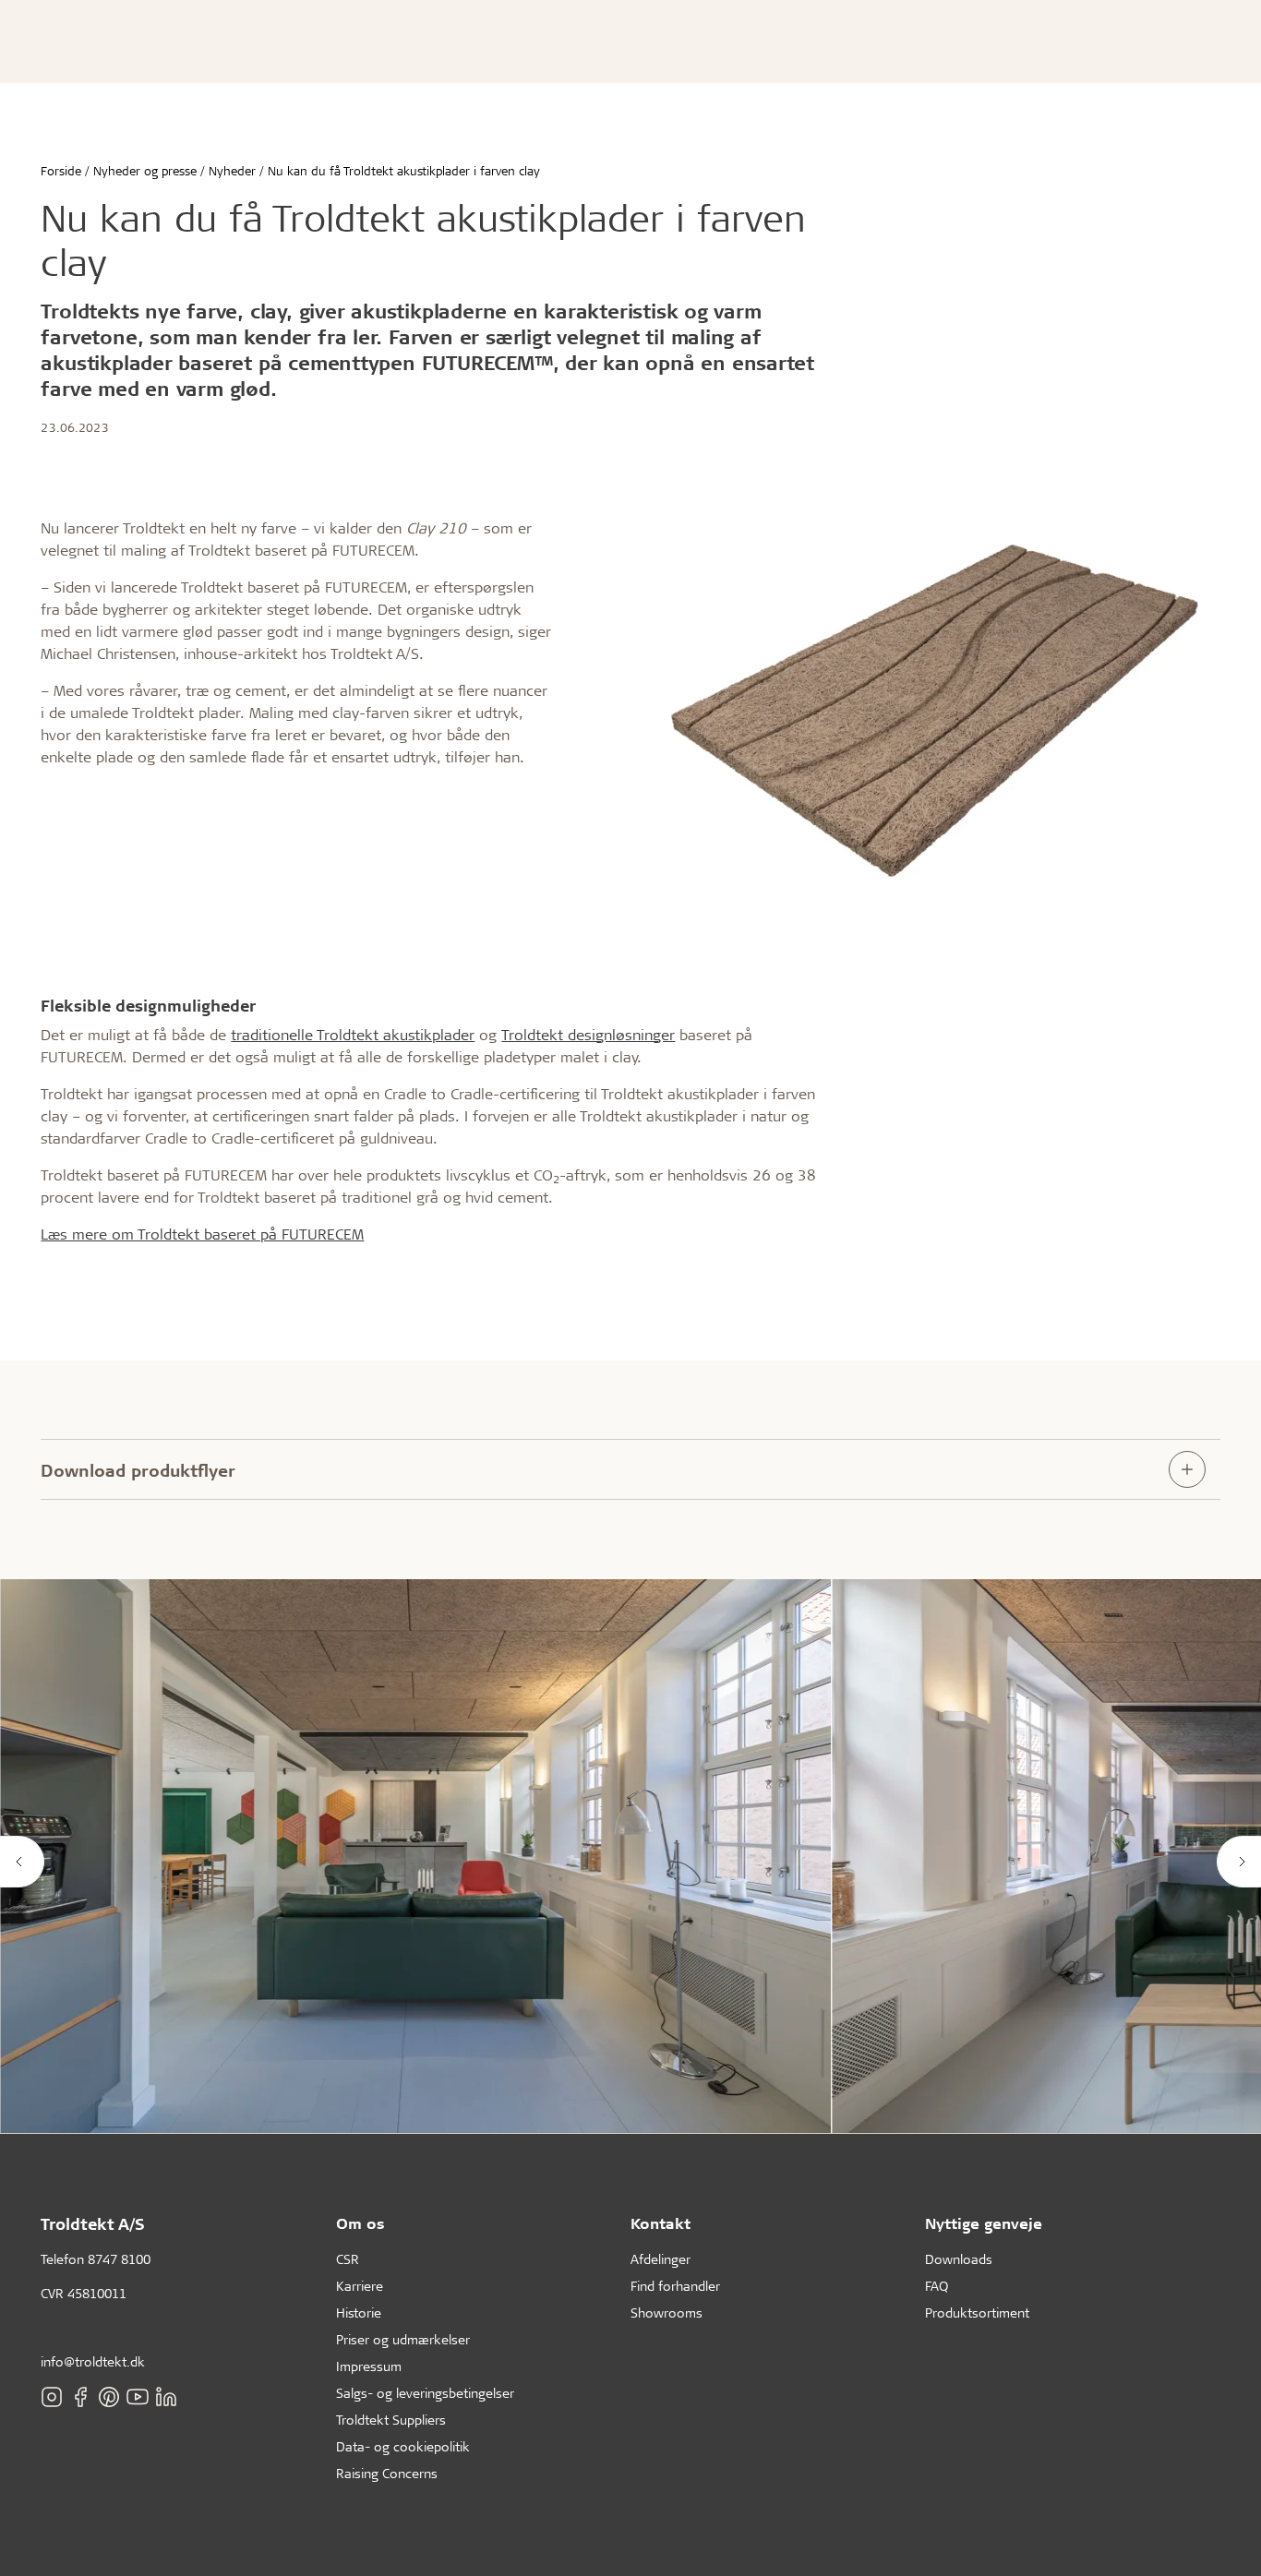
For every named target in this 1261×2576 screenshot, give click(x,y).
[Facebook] (80, 2397)
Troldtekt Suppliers (391, 2420)
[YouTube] (138, 2397)
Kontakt (661, 2223)
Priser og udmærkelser (403, 2339)
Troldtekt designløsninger (588, 1034)
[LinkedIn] (166, 2397)
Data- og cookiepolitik (403, 2446)
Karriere (360, 2286)
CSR (348, 2259)
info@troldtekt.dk (93, 2361)
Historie (359, 2312)
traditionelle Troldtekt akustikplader (353, 1034)
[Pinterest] (109, 2397)
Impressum (369, 2366)
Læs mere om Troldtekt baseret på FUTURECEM (202, 1234)
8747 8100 (119, 2259)
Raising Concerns (387, 2473)
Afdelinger (661, 2259)
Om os (360, 2223)
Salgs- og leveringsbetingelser (425, 2393)
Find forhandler (675, 2286)
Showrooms (667, 2312)
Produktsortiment (977, 2312)
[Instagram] (52, 2397)
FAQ (937, 2286)
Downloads (959, 2259)
